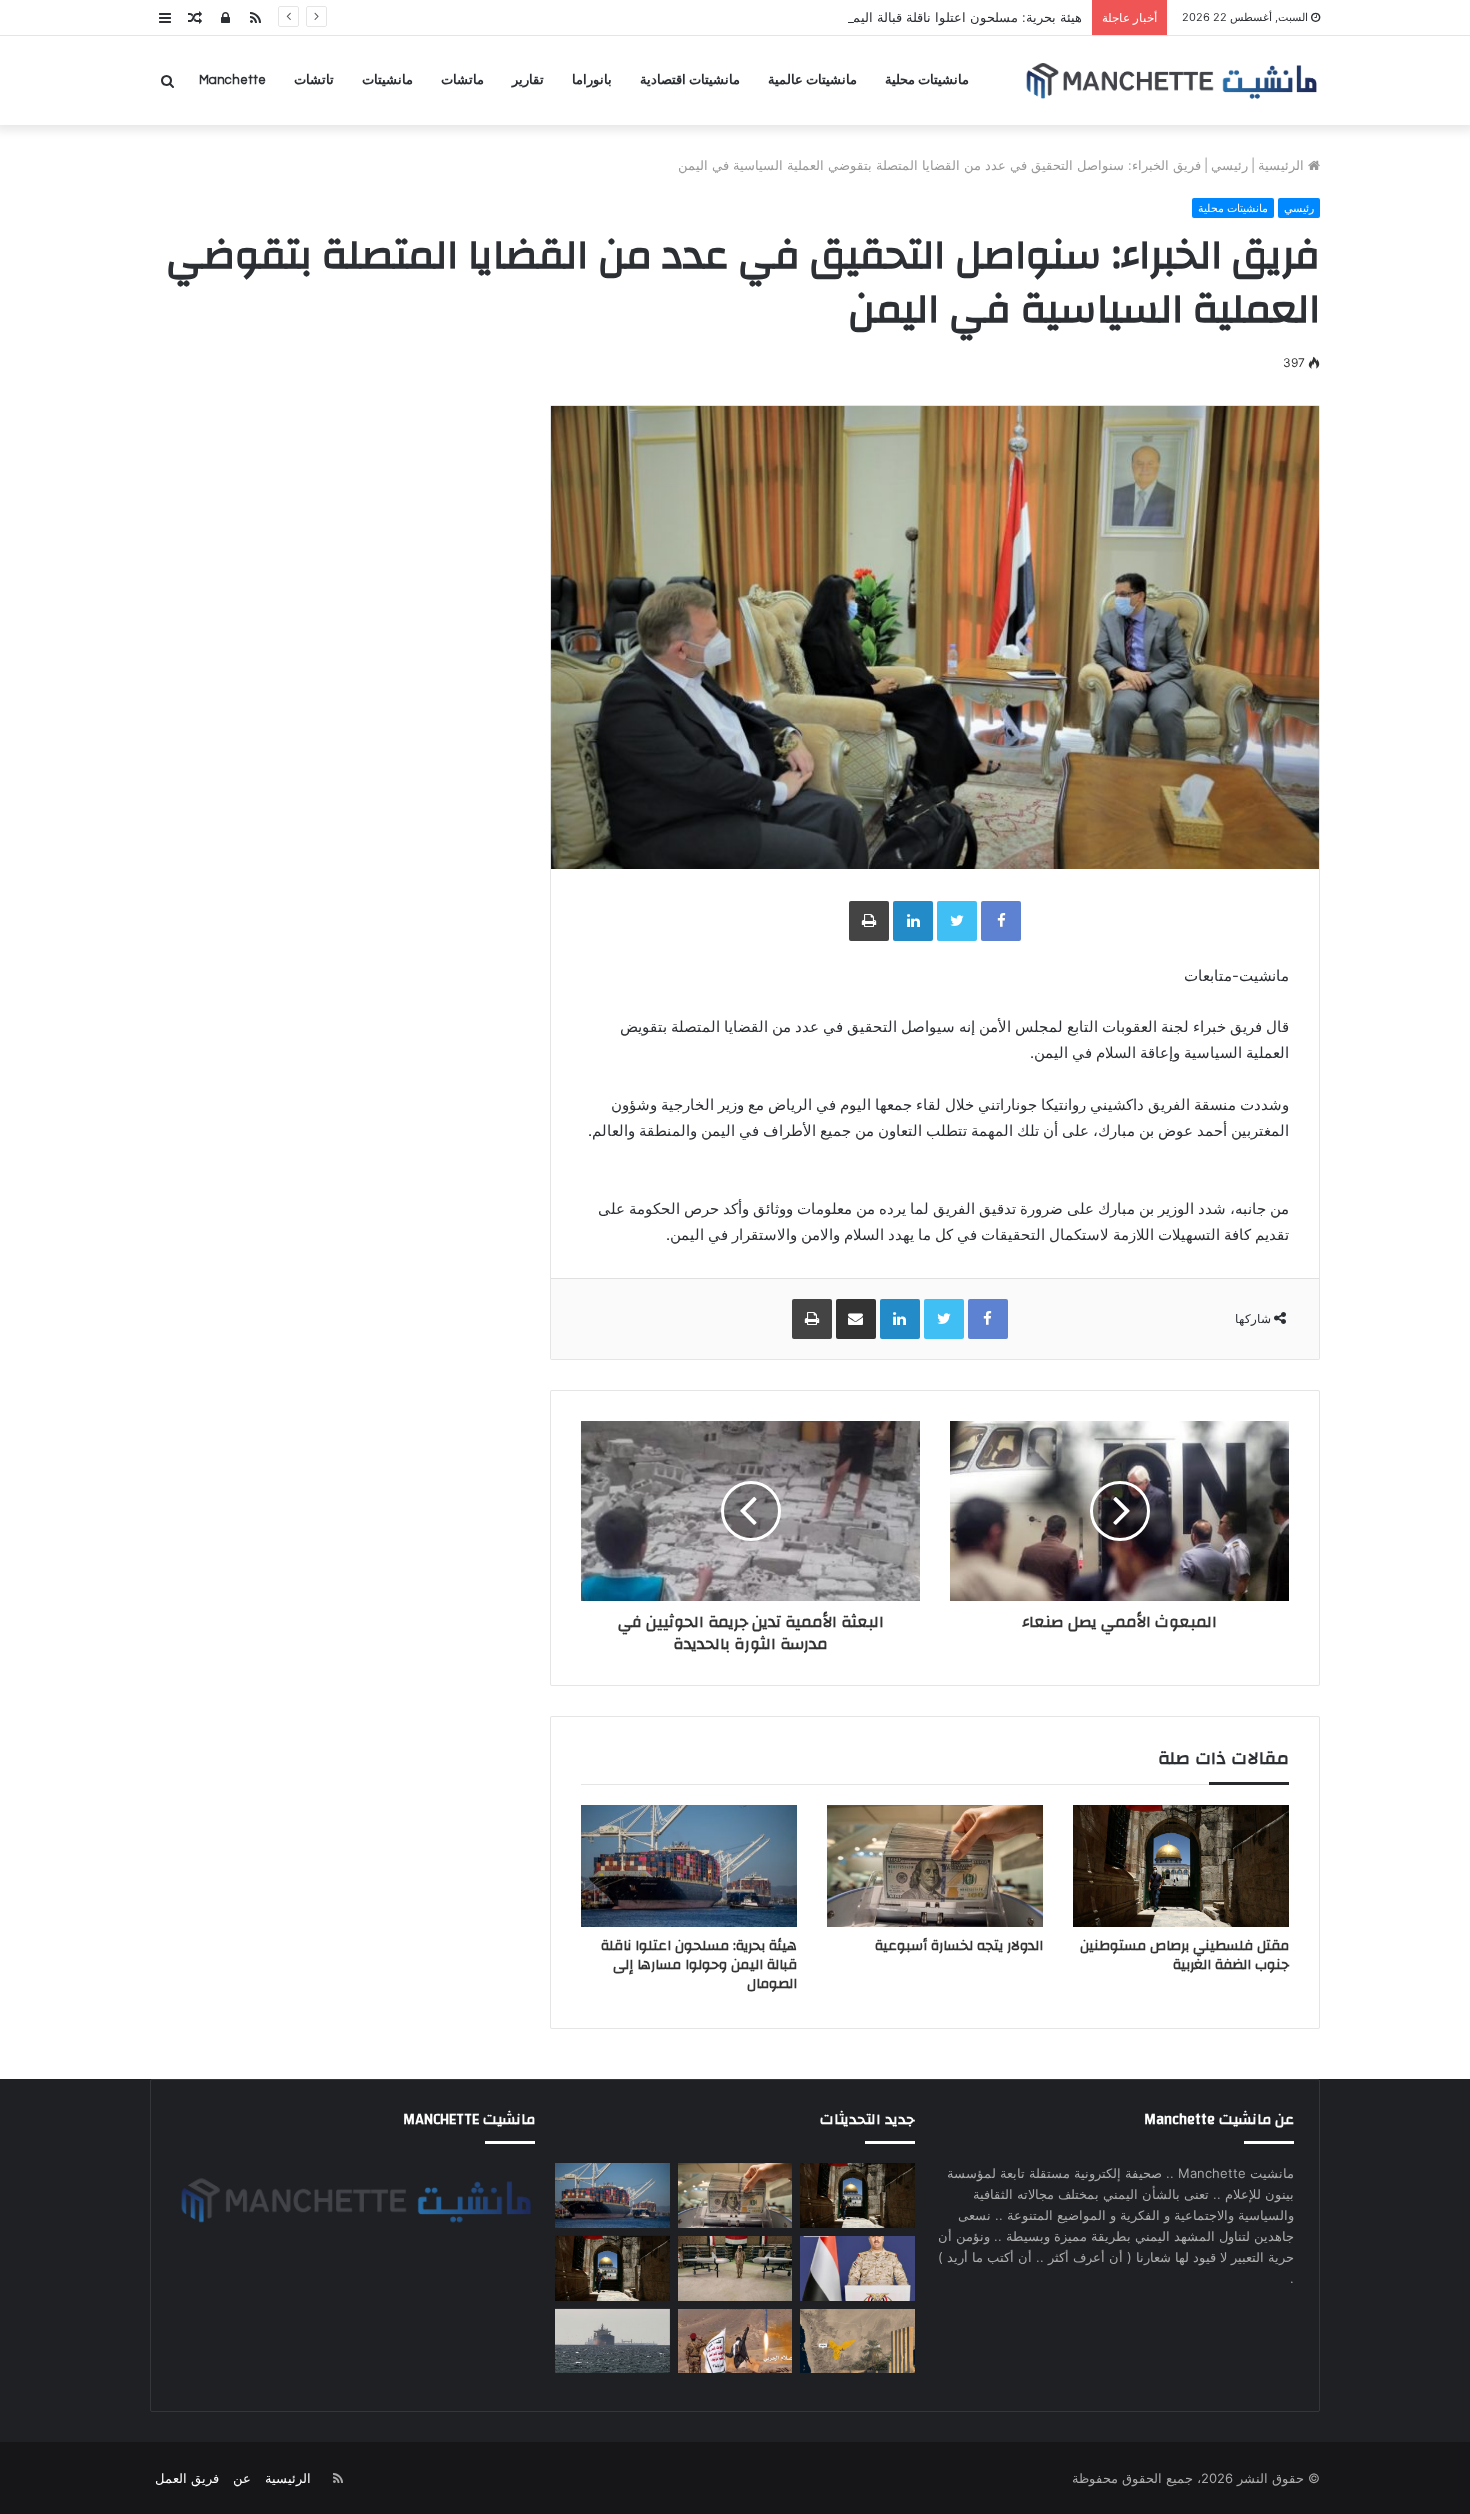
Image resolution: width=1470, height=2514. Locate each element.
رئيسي (1229, 165)
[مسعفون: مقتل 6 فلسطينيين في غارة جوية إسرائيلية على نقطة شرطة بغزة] (612, 2268)
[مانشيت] (1171, 80)
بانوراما (592, 80)
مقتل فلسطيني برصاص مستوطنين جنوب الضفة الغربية (1184, 1955)
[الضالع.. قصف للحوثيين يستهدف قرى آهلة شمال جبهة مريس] (735, 2341)
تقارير (528, 80)
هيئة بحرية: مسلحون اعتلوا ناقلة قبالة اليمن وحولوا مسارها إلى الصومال (884, 17)
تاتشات (314, 80)
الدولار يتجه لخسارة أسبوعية (959, 1946)
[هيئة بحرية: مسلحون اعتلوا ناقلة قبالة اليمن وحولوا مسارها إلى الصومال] (689, 1866)
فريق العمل (187, 2478)
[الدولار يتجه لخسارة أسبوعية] (935, 1866)
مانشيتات (387, 80)
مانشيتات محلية (927, 80)
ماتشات (462, 80)
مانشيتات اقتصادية (690, 80)
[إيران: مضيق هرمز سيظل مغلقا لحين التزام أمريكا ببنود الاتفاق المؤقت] (612, 2341)
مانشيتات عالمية (812, 80)
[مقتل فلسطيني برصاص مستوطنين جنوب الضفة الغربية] (1181, 1865)
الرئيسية (1283, 165)
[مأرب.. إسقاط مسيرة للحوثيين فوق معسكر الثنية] (857, 2341)
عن (242, 2478)
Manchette (232, 80)
